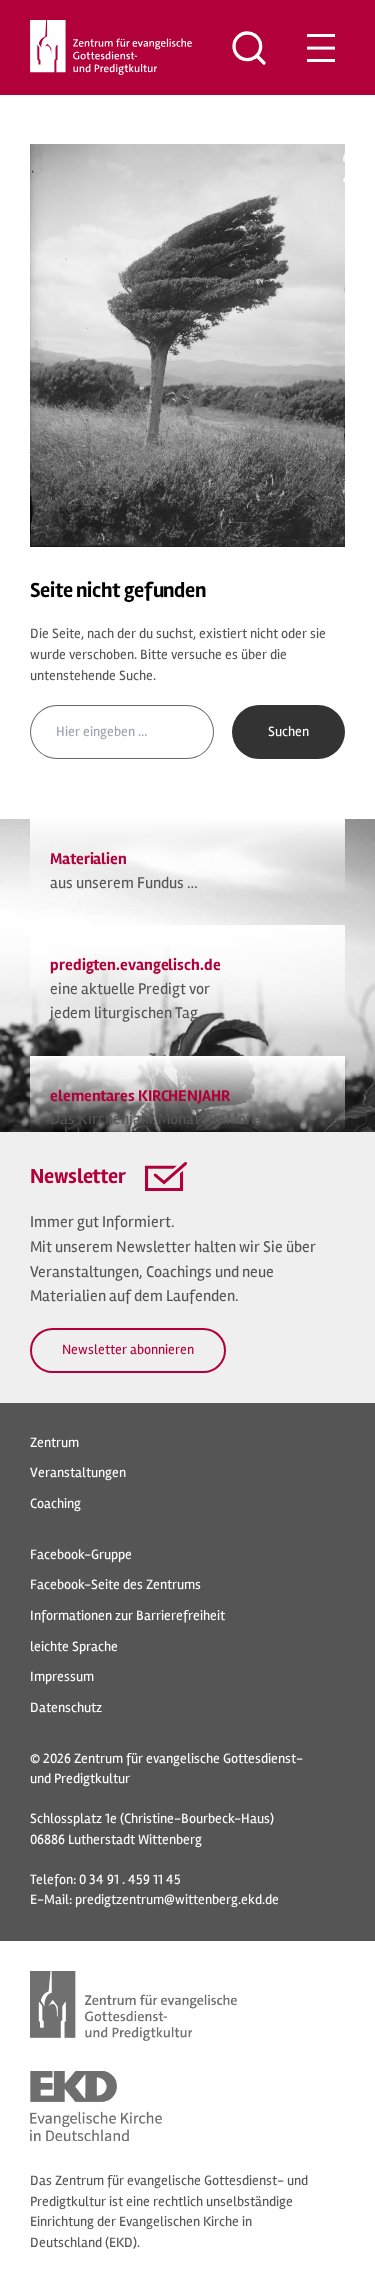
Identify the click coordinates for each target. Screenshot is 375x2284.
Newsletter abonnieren (128, 1349)
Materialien (88, 859)
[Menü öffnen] (321, 48)
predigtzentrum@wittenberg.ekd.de (177, 1899)
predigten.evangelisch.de (135, 965)
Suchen (288, 731)
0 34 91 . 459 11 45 (130, 1879)
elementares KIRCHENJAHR (140, 1096)
